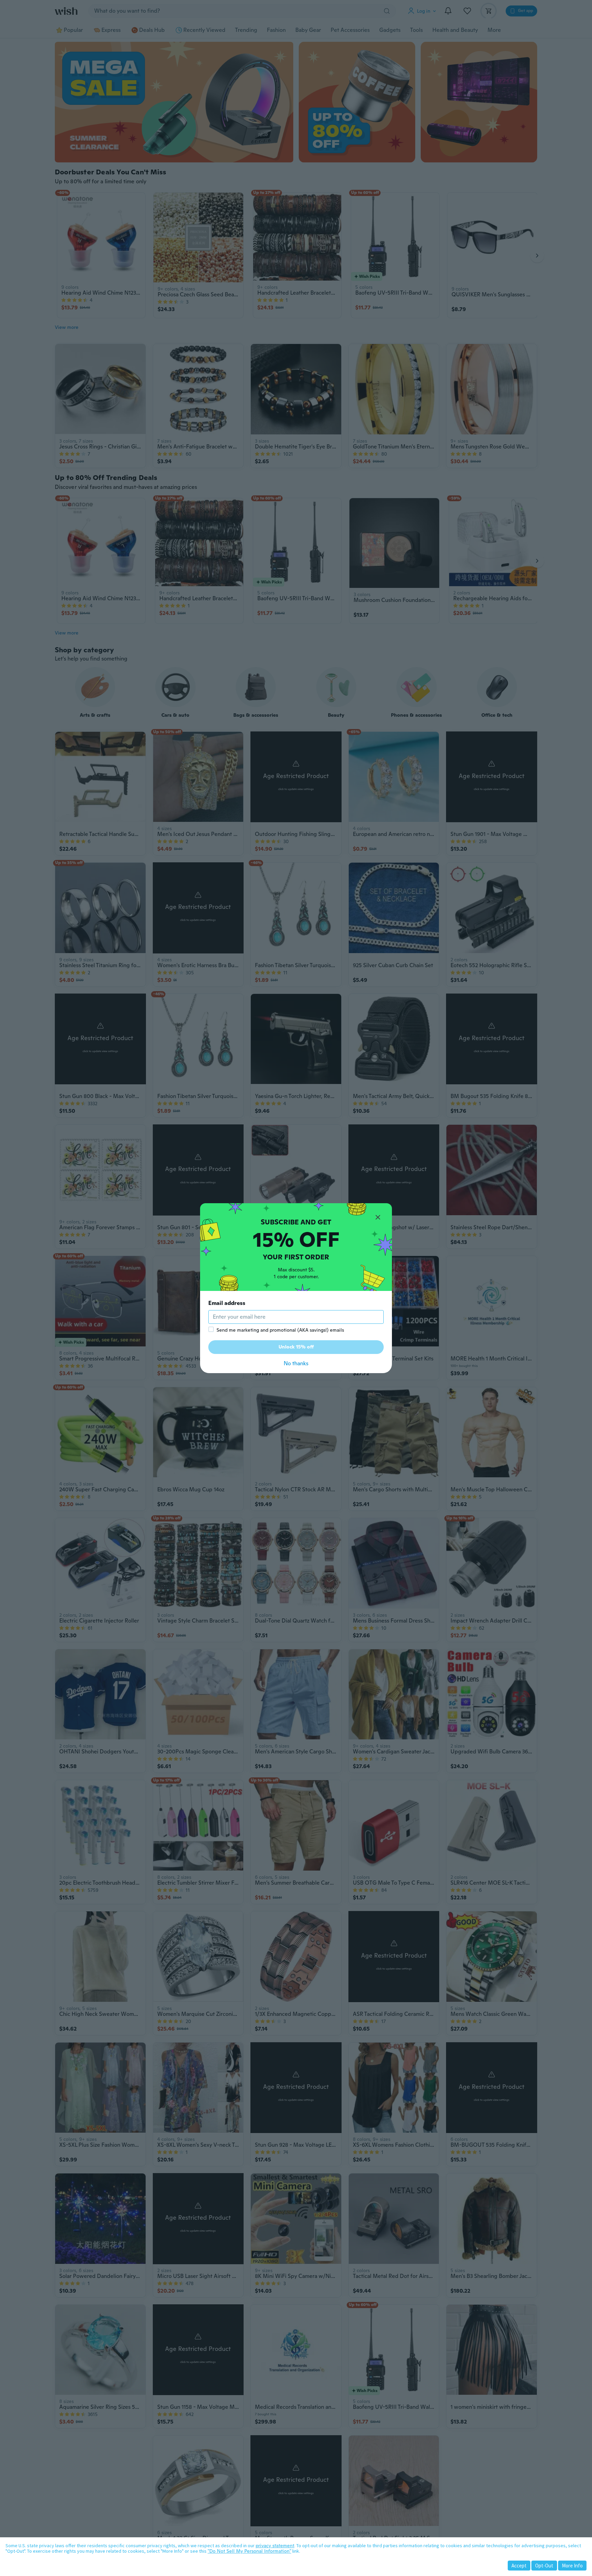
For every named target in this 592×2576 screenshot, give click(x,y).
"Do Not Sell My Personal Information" (249, 2551)
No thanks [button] (296, 1363)
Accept (519, 2566)
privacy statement (275, 2546)
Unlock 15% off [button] (296, 1347)
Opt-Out (544, 2566)
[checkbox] (211, 1329)
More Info (572, 2566)
